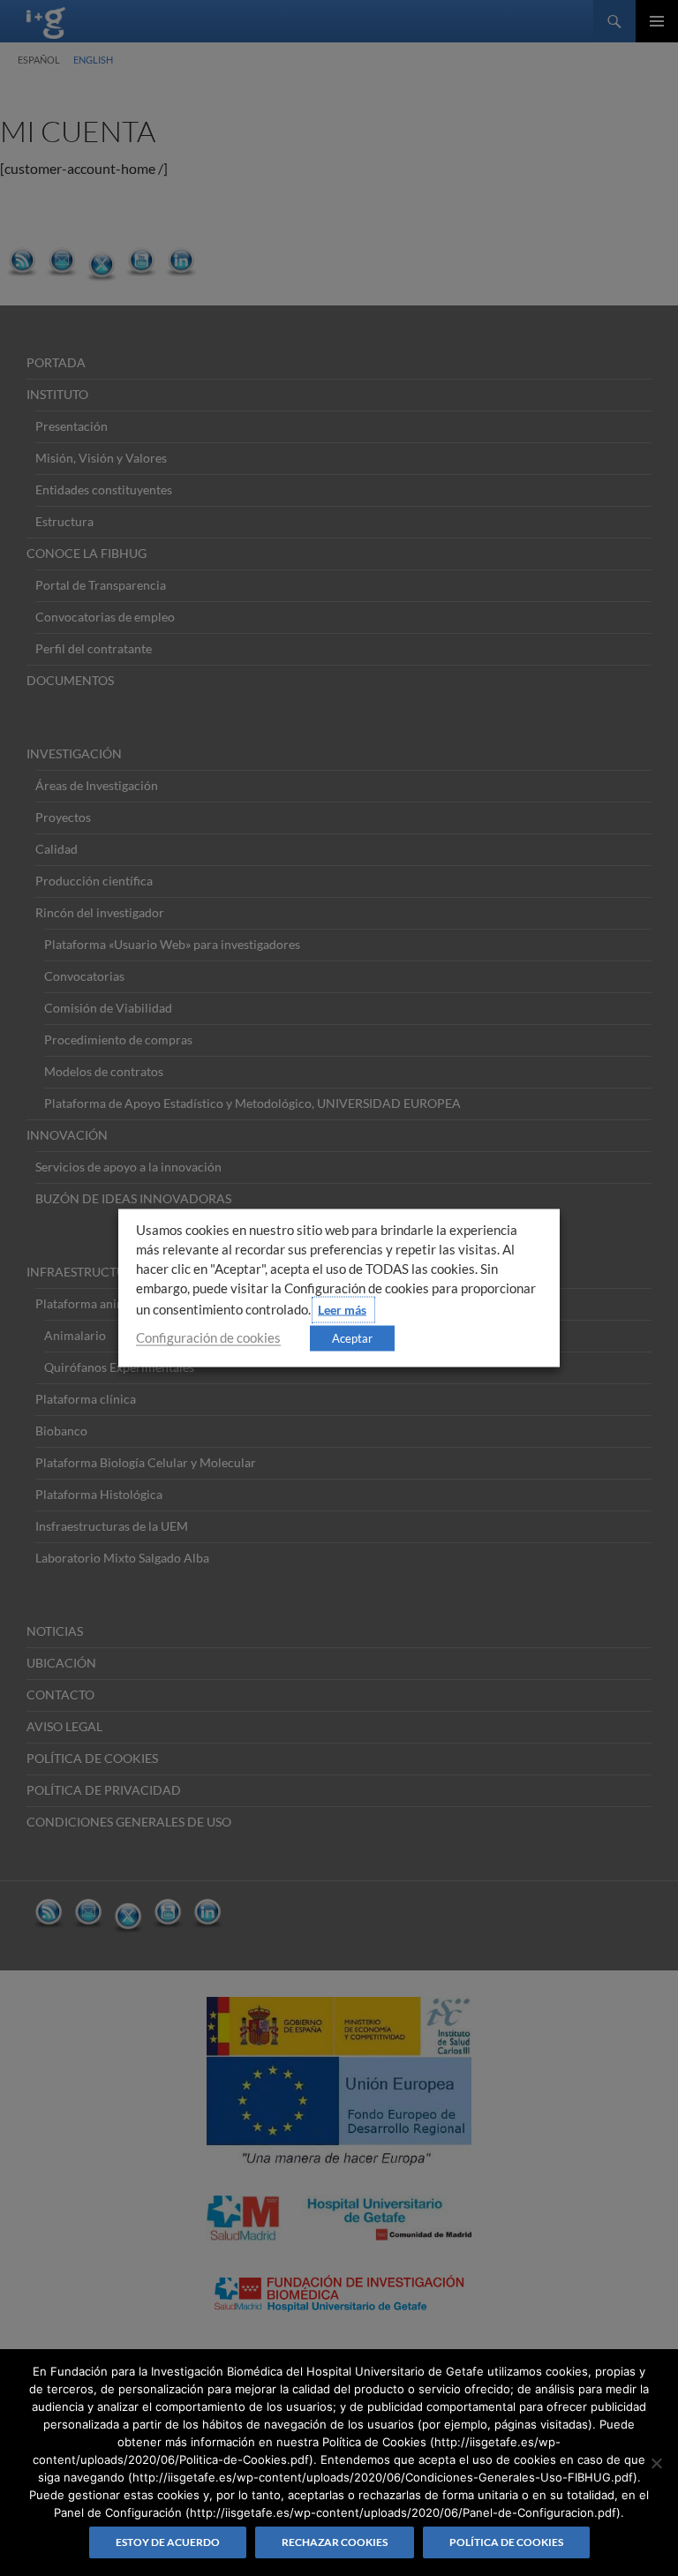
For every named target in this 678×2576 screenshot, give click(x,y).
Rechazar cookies (335, 2542)
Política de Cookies (506, 2542)
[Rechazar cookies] (656, 2463)
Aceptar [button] (352, 1338)
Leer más (342, 1310)
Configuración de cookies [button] (208, 1338)
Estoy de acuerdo (168, 2542)
